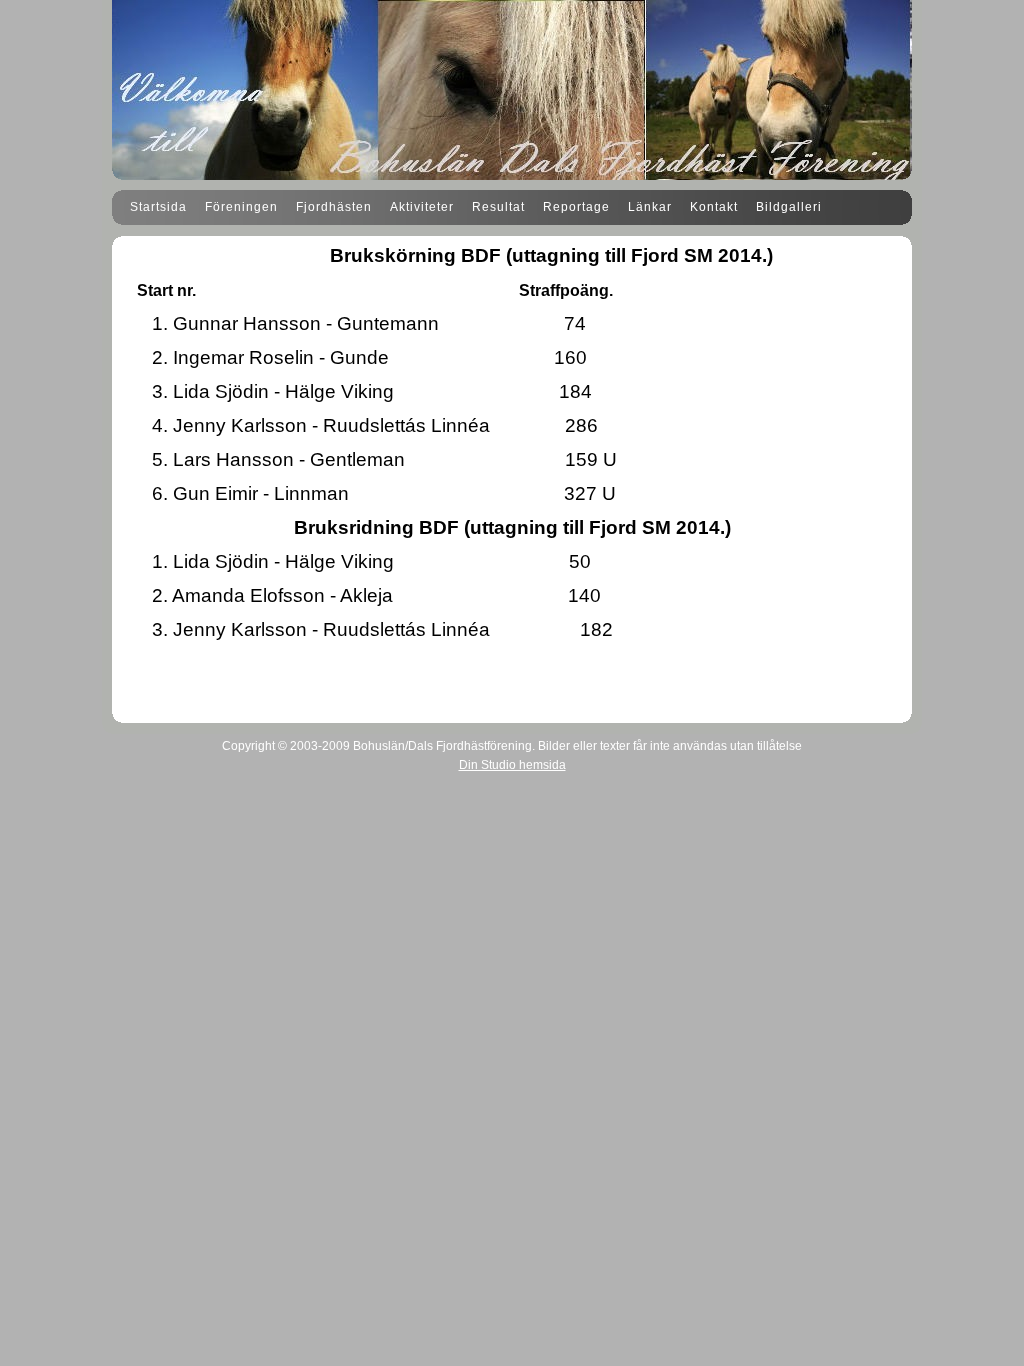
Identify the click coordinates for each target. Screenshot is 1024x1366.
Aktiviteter (422, 207)
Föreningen (241, 207)
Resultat (498, 207)
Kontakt (714, 207)
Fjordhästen (334, 207)
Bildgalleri (789, 207)
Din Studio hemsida (512, 765)
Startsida (158, 207)
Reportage (576, 207)
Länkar (650, 207)
